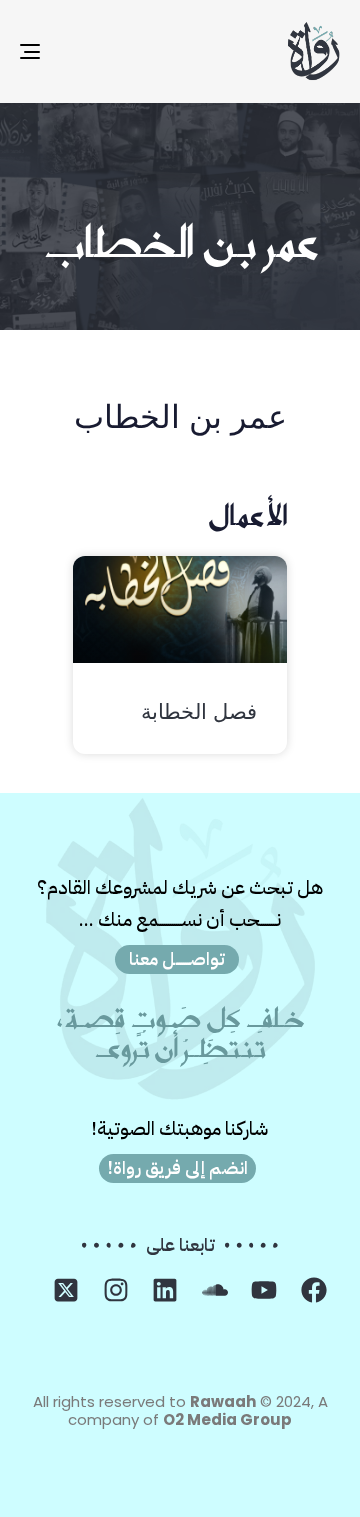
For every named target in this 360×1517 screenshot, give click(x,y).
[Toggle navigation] (73, 51)
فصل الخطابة (199, 715)
